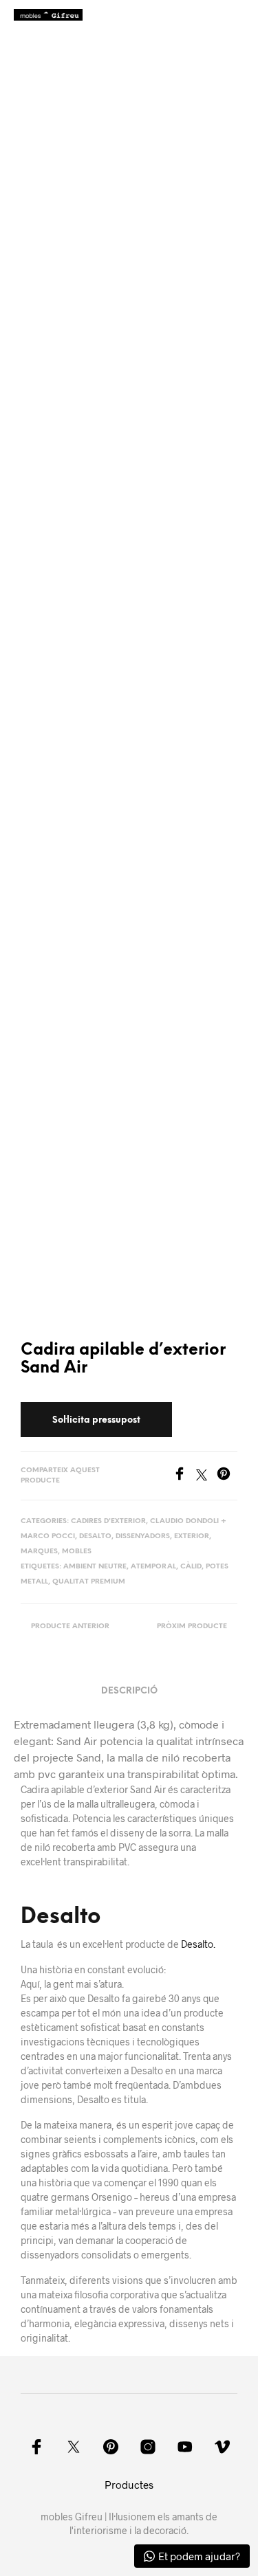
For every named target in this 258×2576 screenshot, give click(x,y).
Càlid (191, 1567)
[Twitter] (206, 1476)
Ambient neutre (95, 1567)
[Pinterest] (227, 1476)
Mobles (77, 1552)
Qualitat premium (89, 1582)
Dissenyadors (143, 1536)
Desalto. (198, 1944)
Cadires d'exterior (108, 1521)
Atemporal (153, 1567)
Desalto (95, 1536)
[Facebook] (184, 1476)
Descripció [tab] (129, 1691)
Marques (39, 1552)
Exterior (192, 1536)
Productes (129, 2485)
